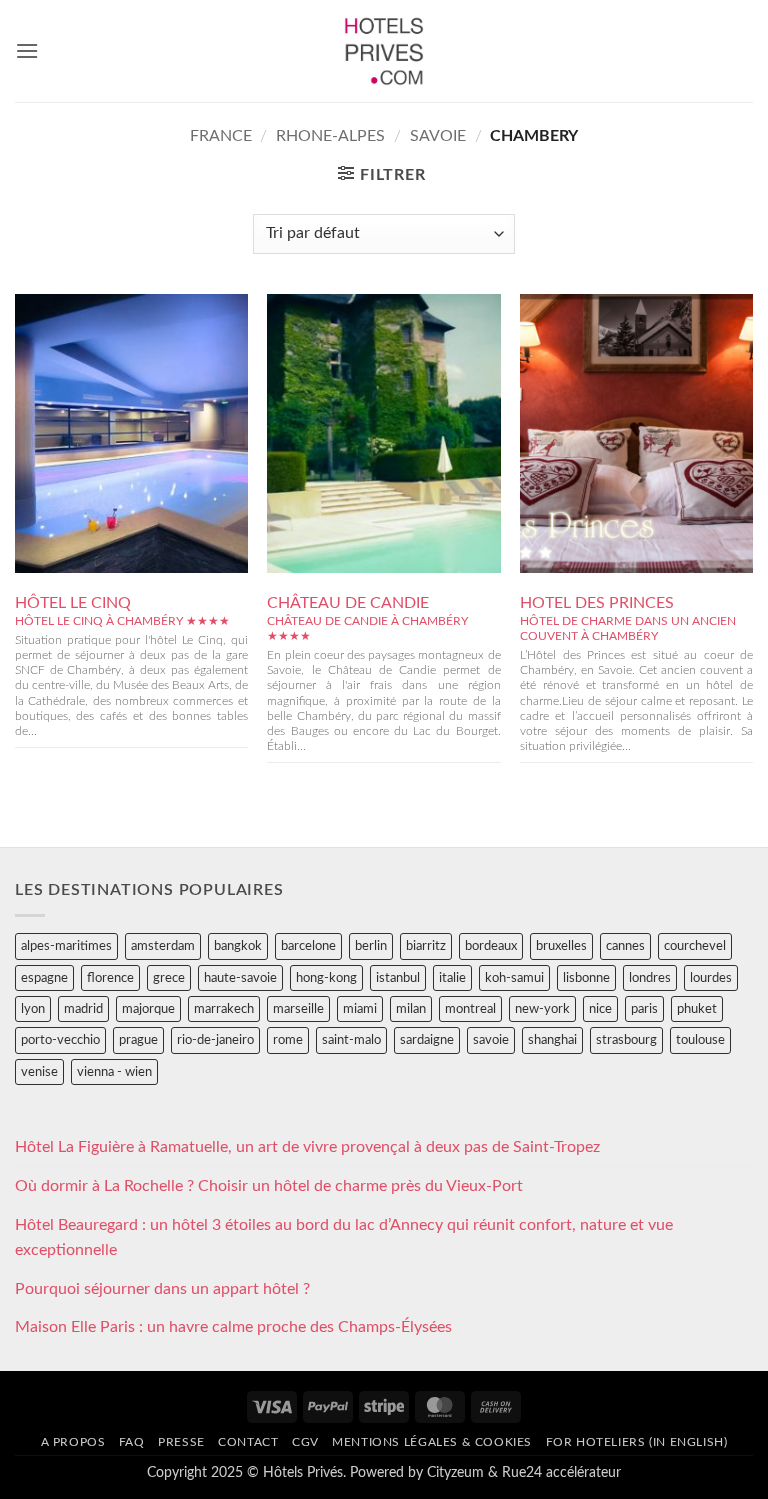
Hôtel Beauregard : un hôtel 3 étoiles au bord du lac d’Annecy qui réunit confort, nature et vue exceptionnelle (344, 1238)
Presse (181, 1442)
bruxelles (561, 946)
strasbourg (626, 1040)
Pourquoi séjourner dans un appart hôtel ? (162, 1289)
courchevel (695, 946)
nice (600, 1009)
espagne (44, 978)
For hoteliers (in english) (637, 1442)
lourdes (711, 978)
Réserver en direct (131, 391)
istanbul (398, 978)
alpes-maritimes (66, 946)
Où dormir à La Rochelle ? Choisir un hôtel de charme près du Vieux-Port (269, 1186)
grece (169, 978)
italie (452, 978)
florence (110, 978)
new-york (542, 1009)
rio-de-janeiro (215, 1040)
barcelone (308, 946)
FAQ (132, 1442)
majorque (148, 1009)
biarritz (426, 946)
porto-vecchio (60, 1040)
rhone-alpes (330, 136)
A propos (73, 1442)
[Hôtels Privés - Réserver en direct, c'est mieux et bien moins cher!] (384, 51)
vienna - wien (114, 1072)
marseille (298, 1009)
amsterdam (163, 946)
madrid (83, 1009)
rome (288, 1040)
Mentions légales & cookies (432, 1442)
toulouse (700, 1040)
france (221, 136)
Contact (248, 1442)
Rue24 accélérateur (561, 1472)
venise (39, 1072)
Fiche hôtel (131, 436)
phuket (697, 1009)
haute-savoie (240, 978)
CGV (305, 1442)
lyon (33, 1009)
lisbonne (586, 978)
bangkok (238, 946)
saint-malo (351, 1040)
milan (411, 1009)
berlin (371, 946)
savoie (438, 136)
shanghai (552, 1040)
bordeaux (491, 946)
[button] (27, 50)
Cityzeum (455, 1472)
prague (138, 1040)
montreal (470, 1009)
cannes (625, 946)
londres (650, 978)
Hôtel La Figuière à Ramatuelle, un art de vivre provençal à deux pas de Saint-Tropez (307, 1147)
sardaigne (427, 1040)
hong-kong (326, 978)
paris (644, 1009)
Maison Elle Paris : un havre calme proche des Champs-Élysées (233, 1327)
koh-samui (514, 978)
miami (360, 1009)
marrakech (224, 1009)
